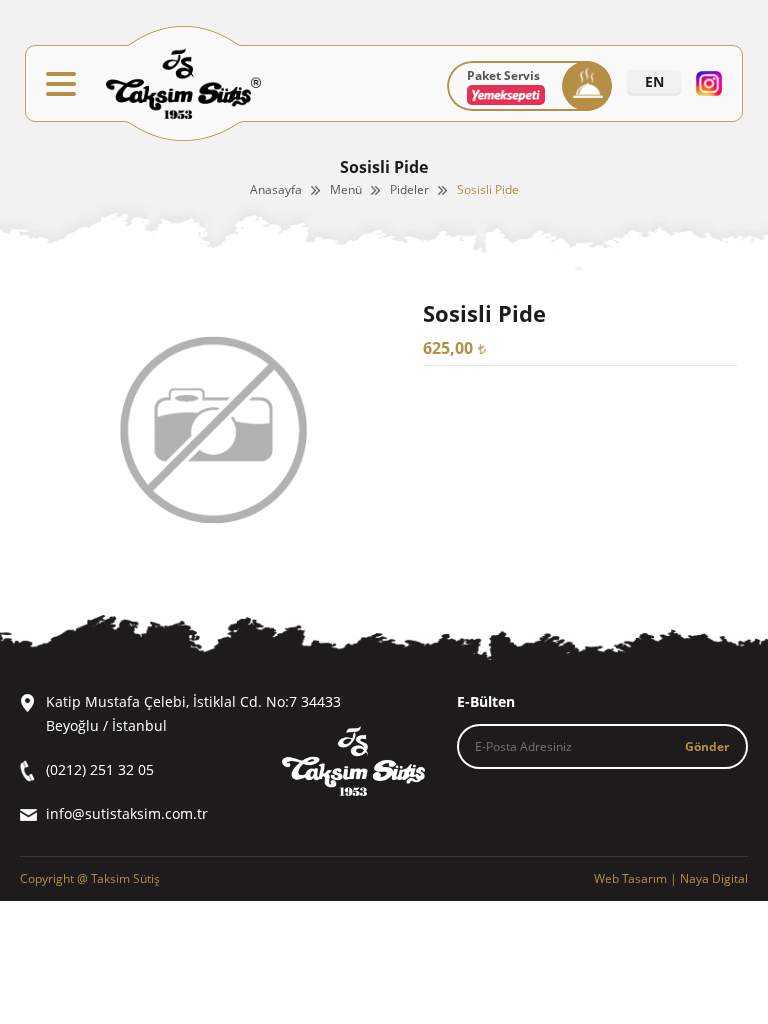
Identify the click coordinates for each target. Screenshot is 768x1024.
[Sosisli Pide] (214, 554)
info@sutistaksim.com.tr (127, 813)
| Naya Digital (671, 878)
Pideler (409, 189)
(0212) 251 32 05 (100, 769)
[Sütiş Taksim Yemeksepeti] (506, 100)
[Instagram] (709, 83)
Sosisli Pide (488, 189)
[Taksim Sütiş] (183, 83)
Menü (346, 189)
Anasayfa (276, 189)
